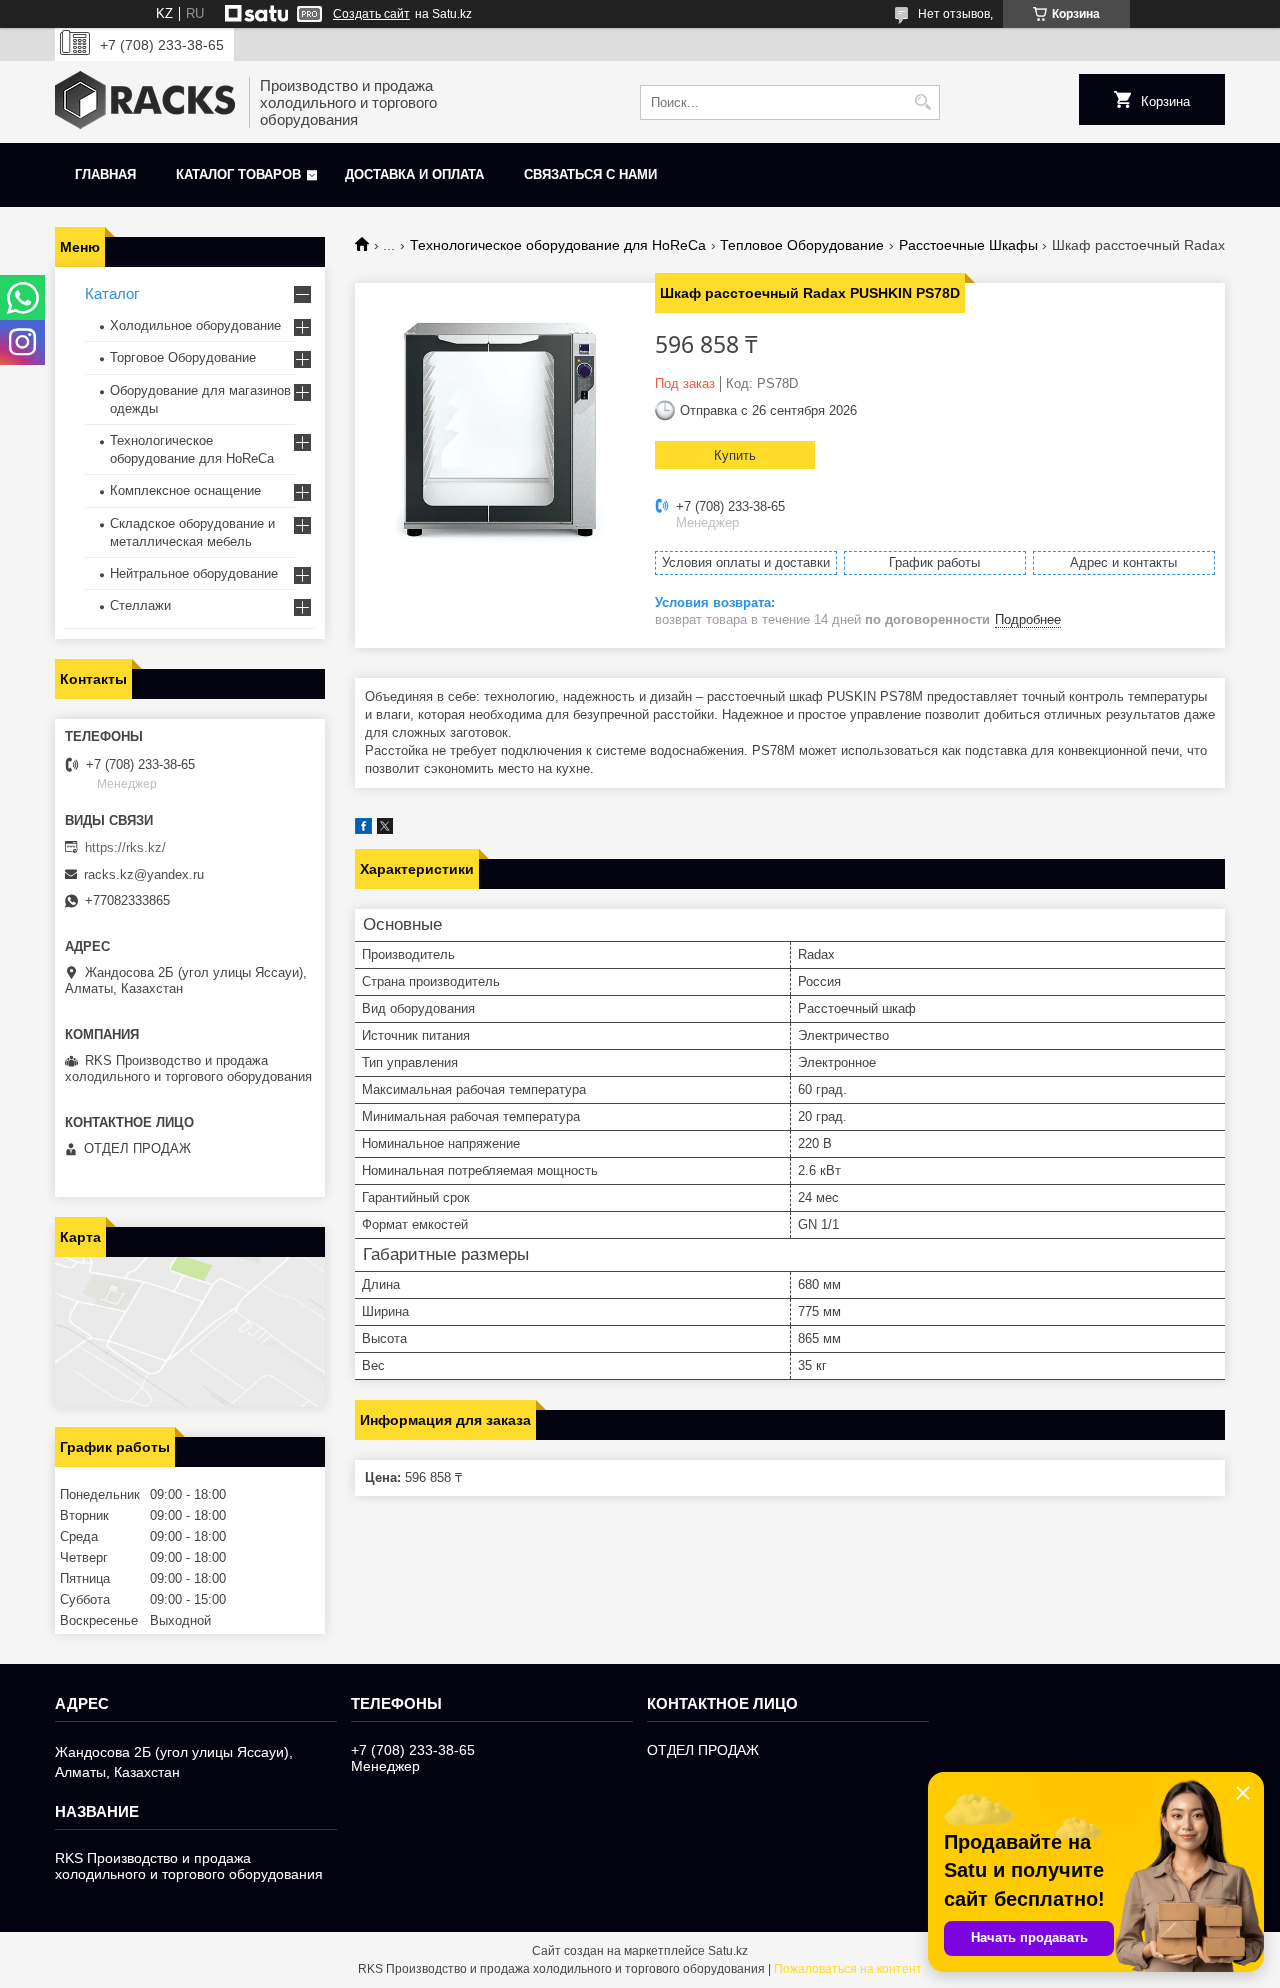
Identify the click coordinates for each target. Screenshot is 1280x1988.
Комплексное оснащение (185, 490)
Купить (735, 455)
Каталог (112, 293)
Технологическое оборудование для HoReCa (558, 245)
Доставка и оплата (414, 174)
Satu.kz (728, 1951)
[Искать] (922, 102)
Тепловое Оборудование (802, 245)
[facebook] (363, 829)
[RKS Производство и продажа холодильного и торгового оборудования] (145, 102)
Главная (105, 174)
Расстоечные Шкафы (968, 245)
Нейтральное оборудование (194, 573)
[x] (385, 829)
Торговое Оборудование (183, 357)
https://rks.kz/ (125, 847)
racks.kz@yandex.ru (144, 874)
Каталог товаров (238, 174)
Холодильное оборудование (195, 325)
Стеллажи (140, 605)
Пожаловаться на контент (848, 1969)
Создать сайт (371, 14)
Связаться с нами (590, 174)
